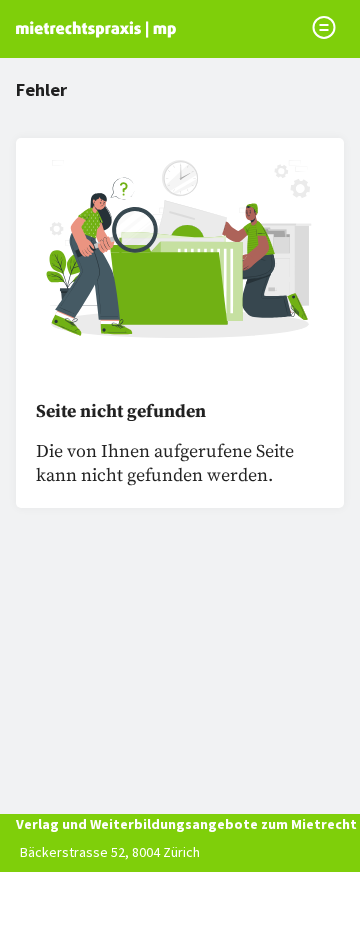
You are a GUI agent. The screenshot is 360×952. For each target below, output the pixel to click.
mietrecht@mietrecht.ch (93, 908)
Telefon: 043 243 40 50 (85, 880)
